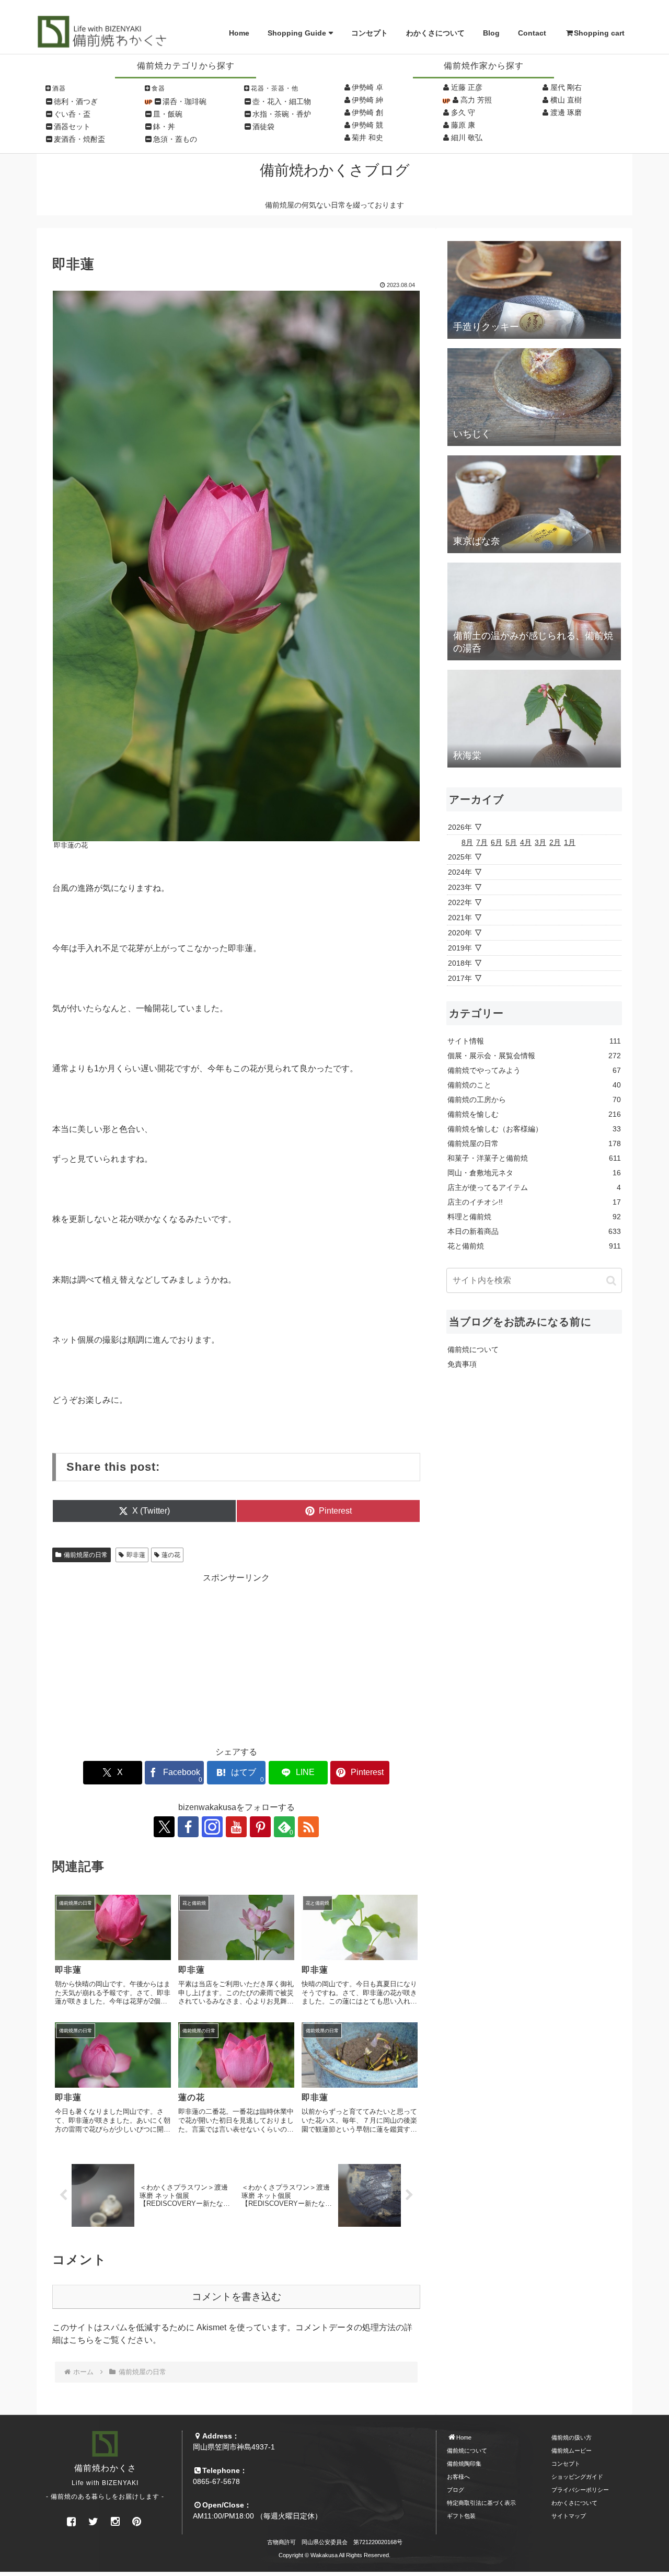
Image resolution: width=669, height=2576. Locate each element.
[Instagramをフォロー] (212, 1827)
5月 (511, 842)
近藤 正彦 (467, 87)
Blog (491, 33)
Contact (532, 33)
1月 (570, 842)
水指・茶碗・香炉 (282, 114)
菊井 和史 (367, 138)
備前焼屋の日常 (86, 1555)
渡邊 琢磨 (566, 112)
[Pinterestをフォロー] (260, 1827)
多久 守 (463, 112)
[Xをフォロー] (164, 1827)
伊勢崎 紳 (367, 100)
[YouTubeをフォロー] (236, 1827)
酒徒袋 (263, 127)
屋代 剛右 (566, 87)
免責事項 (462, 1364)
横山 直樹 (566, 100)
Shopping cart (599, 33)
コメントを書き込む (237, 2297)
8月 (467, 842)
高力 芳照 (476, 100)
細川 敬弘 (467, 138)
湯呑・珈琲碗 (184, 101)
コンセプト (370, 33)
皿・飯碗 (168, 114)
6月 (497, 842)
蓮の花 (171, 1555)
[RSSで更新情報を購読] (308, 1827)
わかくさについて (435, 33)
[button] (611, 1280)
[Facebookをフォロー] (188, 1827)
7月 (482, 842)
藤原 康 (463, 125)
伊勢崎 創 (367, 112)
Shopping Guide (297, 33)
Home (239, 33)
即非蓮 (136, 1555)
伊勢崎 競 (367, 125)
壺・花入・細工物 (282, 101)
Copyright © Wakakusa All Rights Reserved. (334, 2555)
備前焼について (473, 1349)
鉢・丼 (164, 127)
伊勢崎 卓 (367, 87)
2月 (555, 842)
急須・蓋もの (175, 139)
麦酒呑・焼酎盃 (79, 139)
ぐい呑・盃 (72, 114)
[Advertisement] (236, 1657)
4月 (526, 842)
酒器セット (72, 127)
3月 (540, 842)
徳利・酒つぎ (76, 101)
